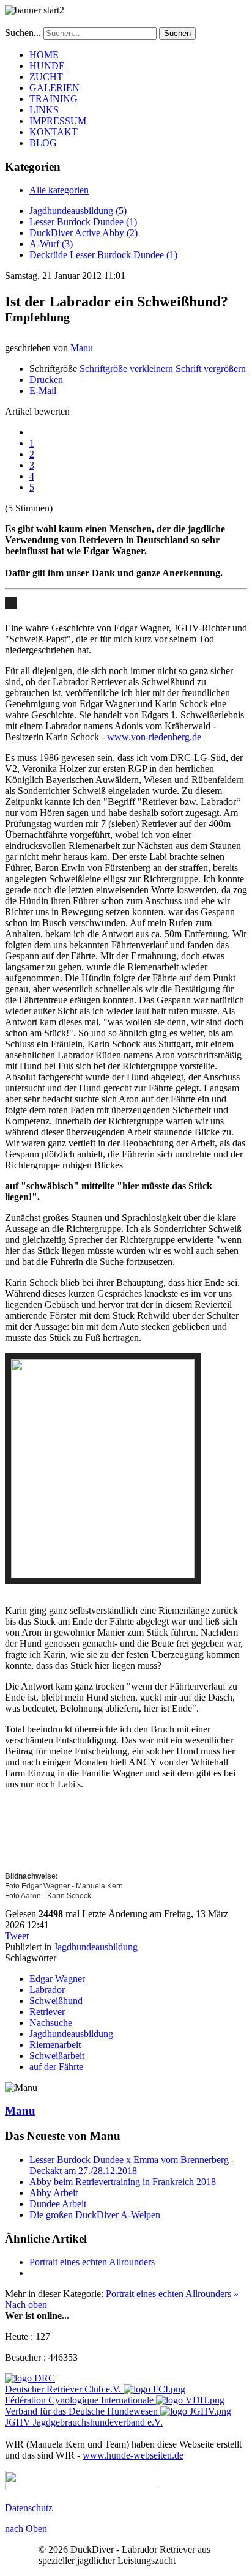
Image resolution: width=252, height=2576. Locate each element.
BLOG (43, 143)
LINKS (44, 110)
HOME (44, 55)
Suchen (177, 33)
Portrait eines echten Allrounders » (172, 2294)
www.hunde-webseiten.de (133, 2455)
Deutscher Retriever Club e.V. (63, 2389)
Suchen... (23, 33)
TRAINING (54, 99)
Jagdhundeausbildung (96, 1947)
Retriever (47, 2012)
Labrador (47, 1990)
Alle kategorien (59, 190)
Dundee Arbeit (58, 2204)
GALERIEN (54, 88)
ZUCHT (46, 77)
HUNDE (47, 66)
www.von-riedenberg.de (154, 737)
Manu (82, 348)
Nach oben (26, 2305)
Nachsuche (51, 2023)
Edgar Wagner (57, 1979)
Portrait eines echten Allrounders (92, 2262)
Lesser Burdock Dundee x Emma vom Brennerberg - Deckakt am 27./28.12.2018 (132, 2165)
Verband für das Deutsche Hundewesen (81, 2411)
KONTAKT (54, 132)
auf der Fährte (56, 2067)
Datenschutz (29, 2508)
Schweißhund (56, 2001)
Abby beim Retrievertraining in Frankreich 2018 (123, 2182)
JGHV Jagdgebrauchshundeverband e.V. (84, 2422)
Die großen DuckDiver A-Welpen (95, 2215)
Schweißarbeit (57, 2056)
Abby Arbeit (54, 2193)
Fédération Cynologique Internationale (79, 2400)
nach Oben (26, 2529)
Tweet (17, 1936)
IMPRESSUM (58, 121)
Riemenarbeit (55, 2045)
